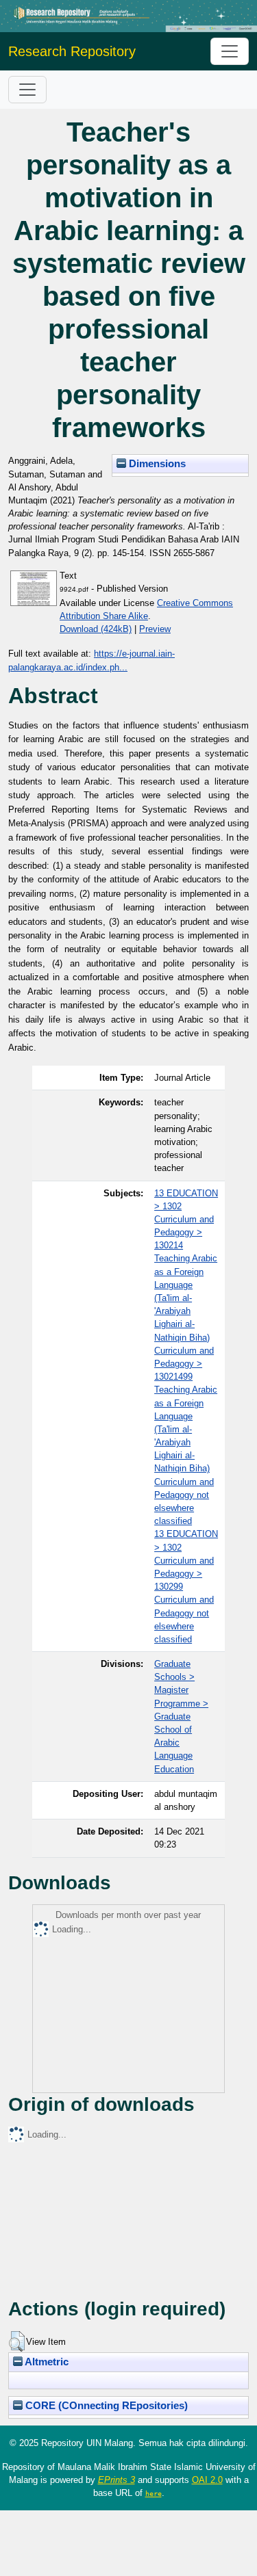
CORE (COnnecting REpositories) (105, 2406)
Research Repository (72, 51)
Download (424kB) (96, 629)
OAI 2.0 (207, 2480)
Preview (155, 629)
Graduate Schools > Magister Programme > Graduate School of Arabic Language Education (181, 1717)
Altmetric (46, 2362)
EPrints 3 (117, 2480)
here (154, 2493)
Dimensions (156, 464)
